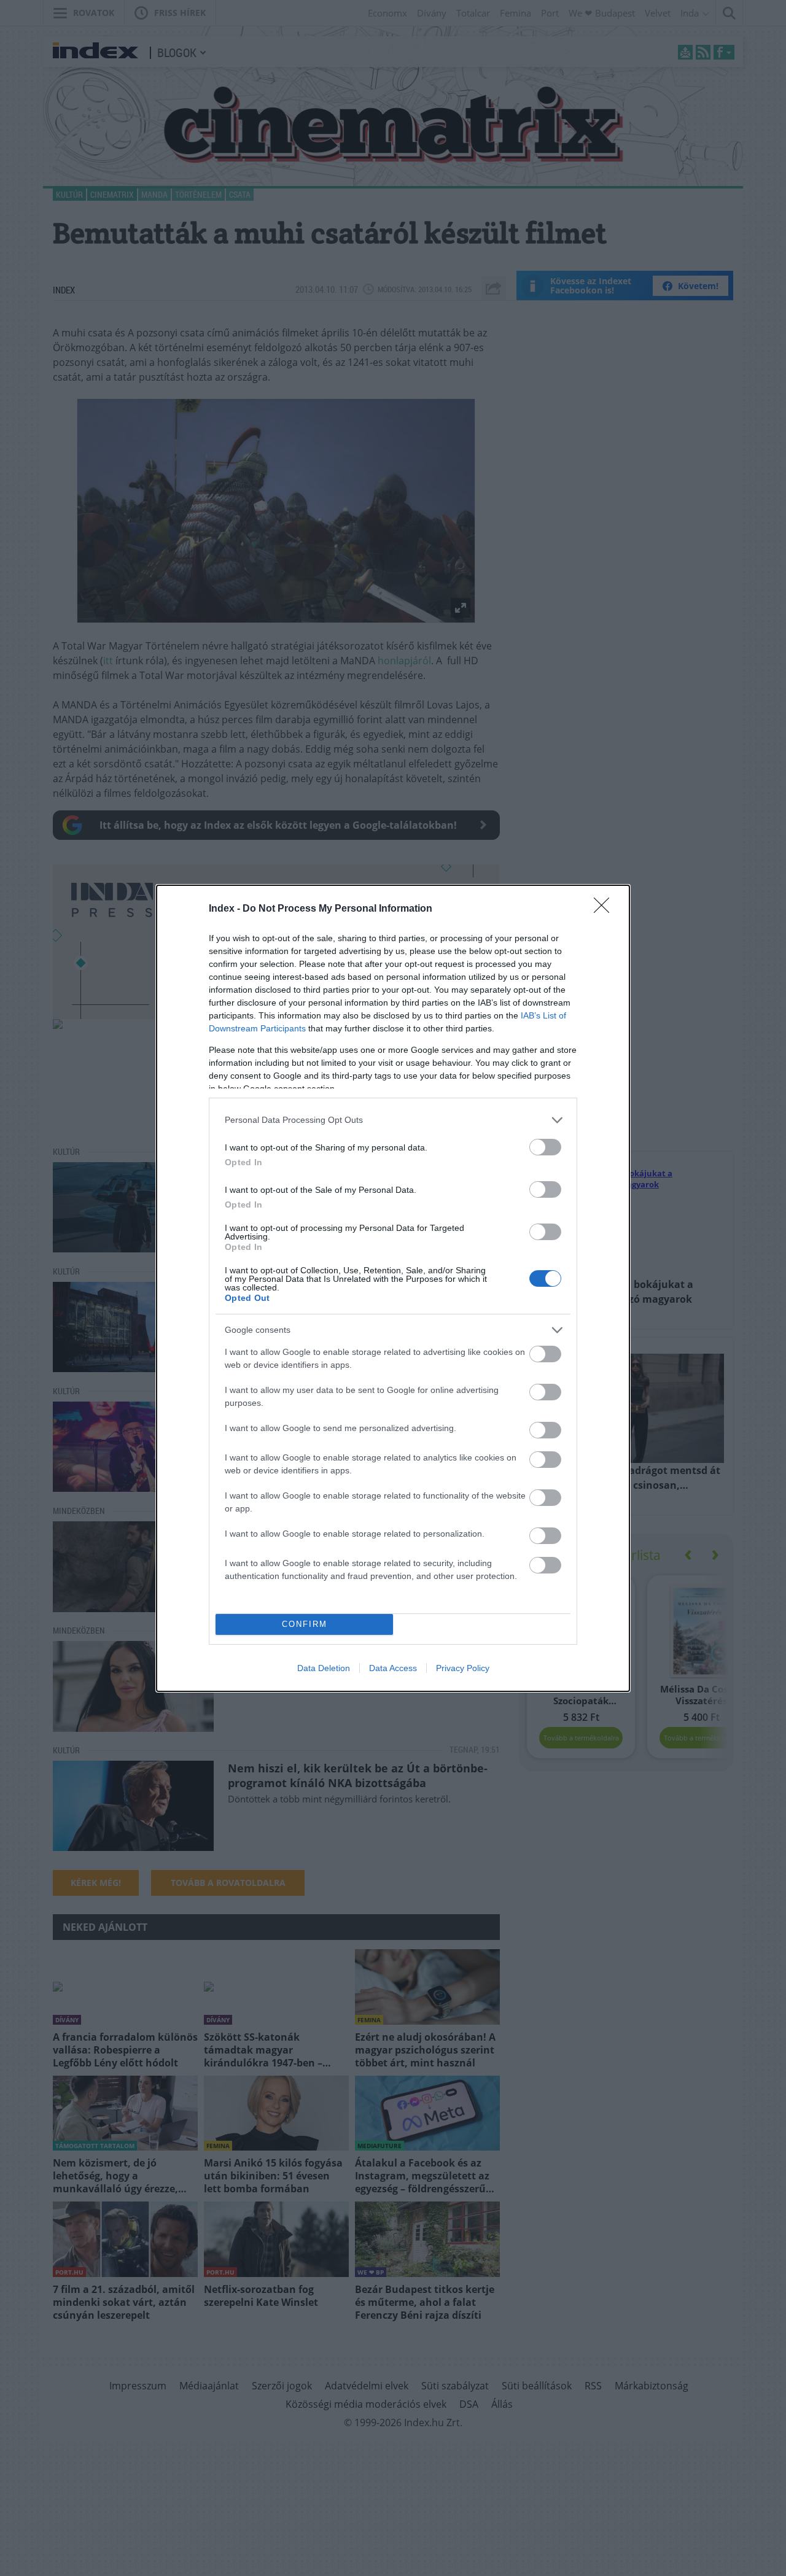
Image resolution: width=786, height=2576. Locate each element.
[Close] (605, 909)
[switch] (545, 1147)
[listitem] (393, 1120)
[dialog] (393, 1288)
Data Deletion (324, 1668)
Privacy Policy (463, 1668)
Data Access (393, 1668)
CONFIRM (305, 1624)
